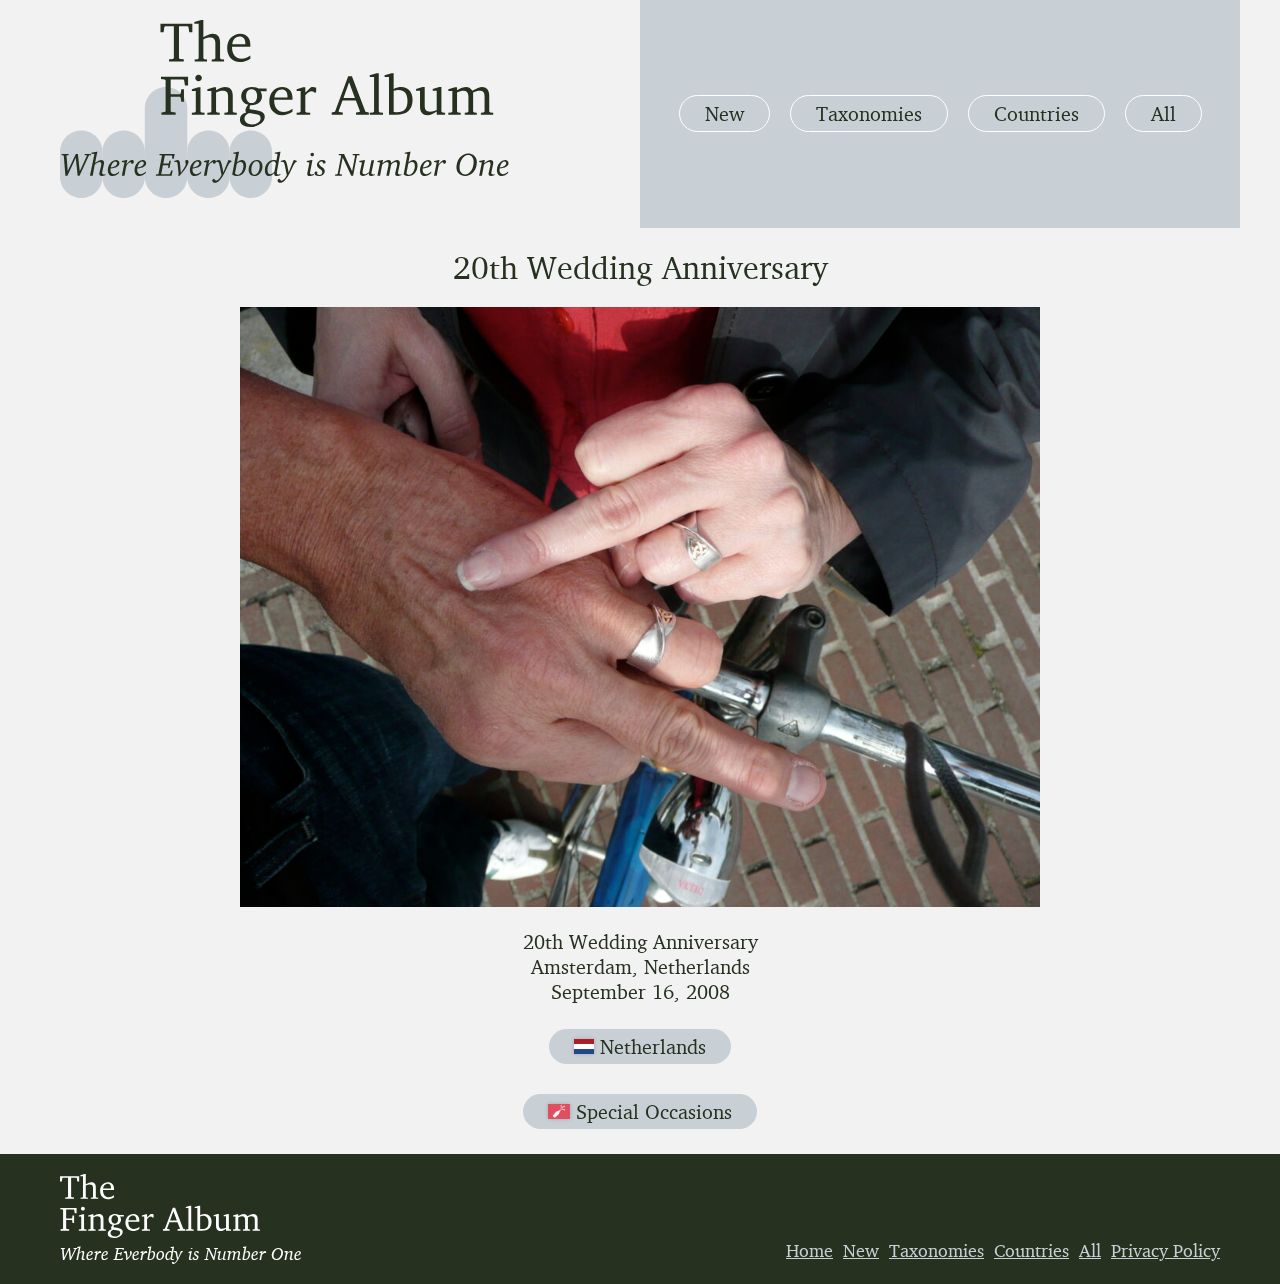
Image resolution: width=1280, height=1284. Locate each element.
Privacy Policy (1165, 1250)
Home (809, 1250)
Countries (1036, 113)
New (724, 113)
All (1163, 113)
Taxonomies (869, 113)
